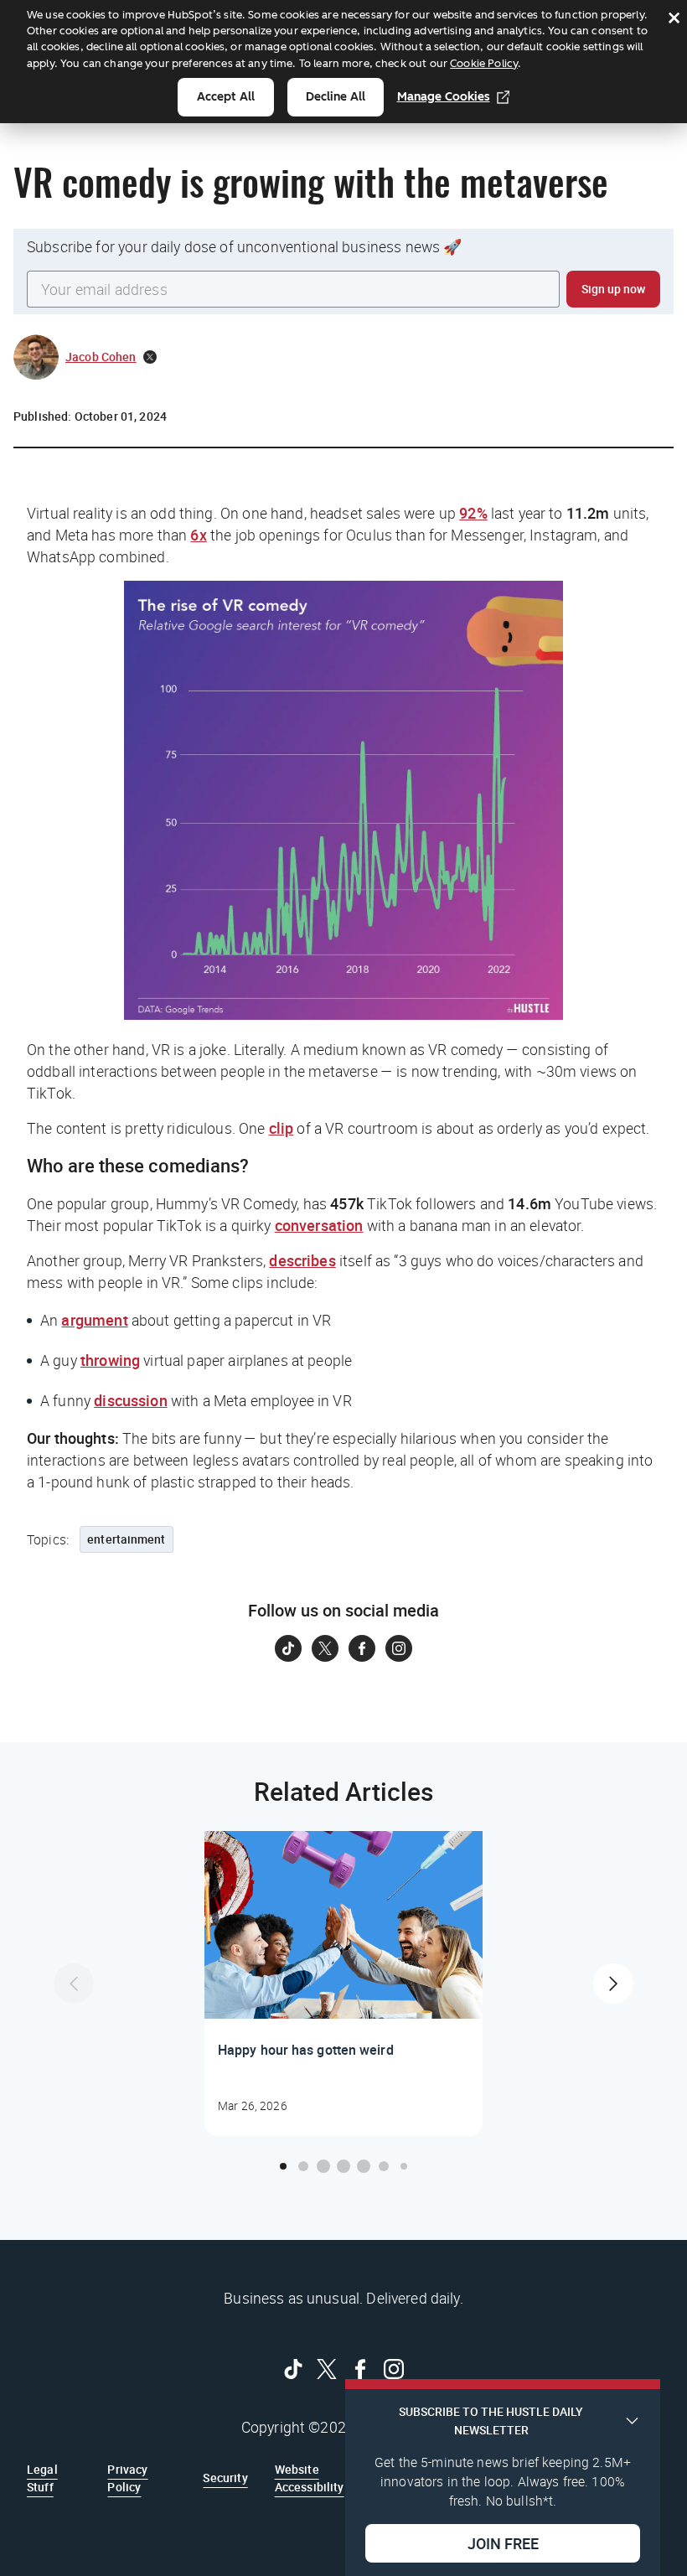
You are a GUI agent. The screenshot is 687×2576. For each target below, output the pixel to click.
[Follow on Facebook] (362, 1648)
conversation (319, 1225)
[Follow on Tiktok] (288, 1648)
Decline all (336, 97)
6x (198, 535)
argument (94, 1320)
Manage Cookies (444, 97)
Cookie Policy (484, 63)
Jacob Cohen (101, 357)
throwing (110, 1360)
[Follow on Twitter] (325, 1648)
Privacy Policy (127, 2478)
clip (282, 1128)
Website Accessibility (310, 2478)
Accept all (226, 97)
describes (302, 1260)
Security (225, 2478)
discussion (131, 1400)
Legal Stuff (42, 2478)
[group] (343, 1984)
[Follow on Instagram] (399, 1648)
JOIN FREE (503, 2543)
